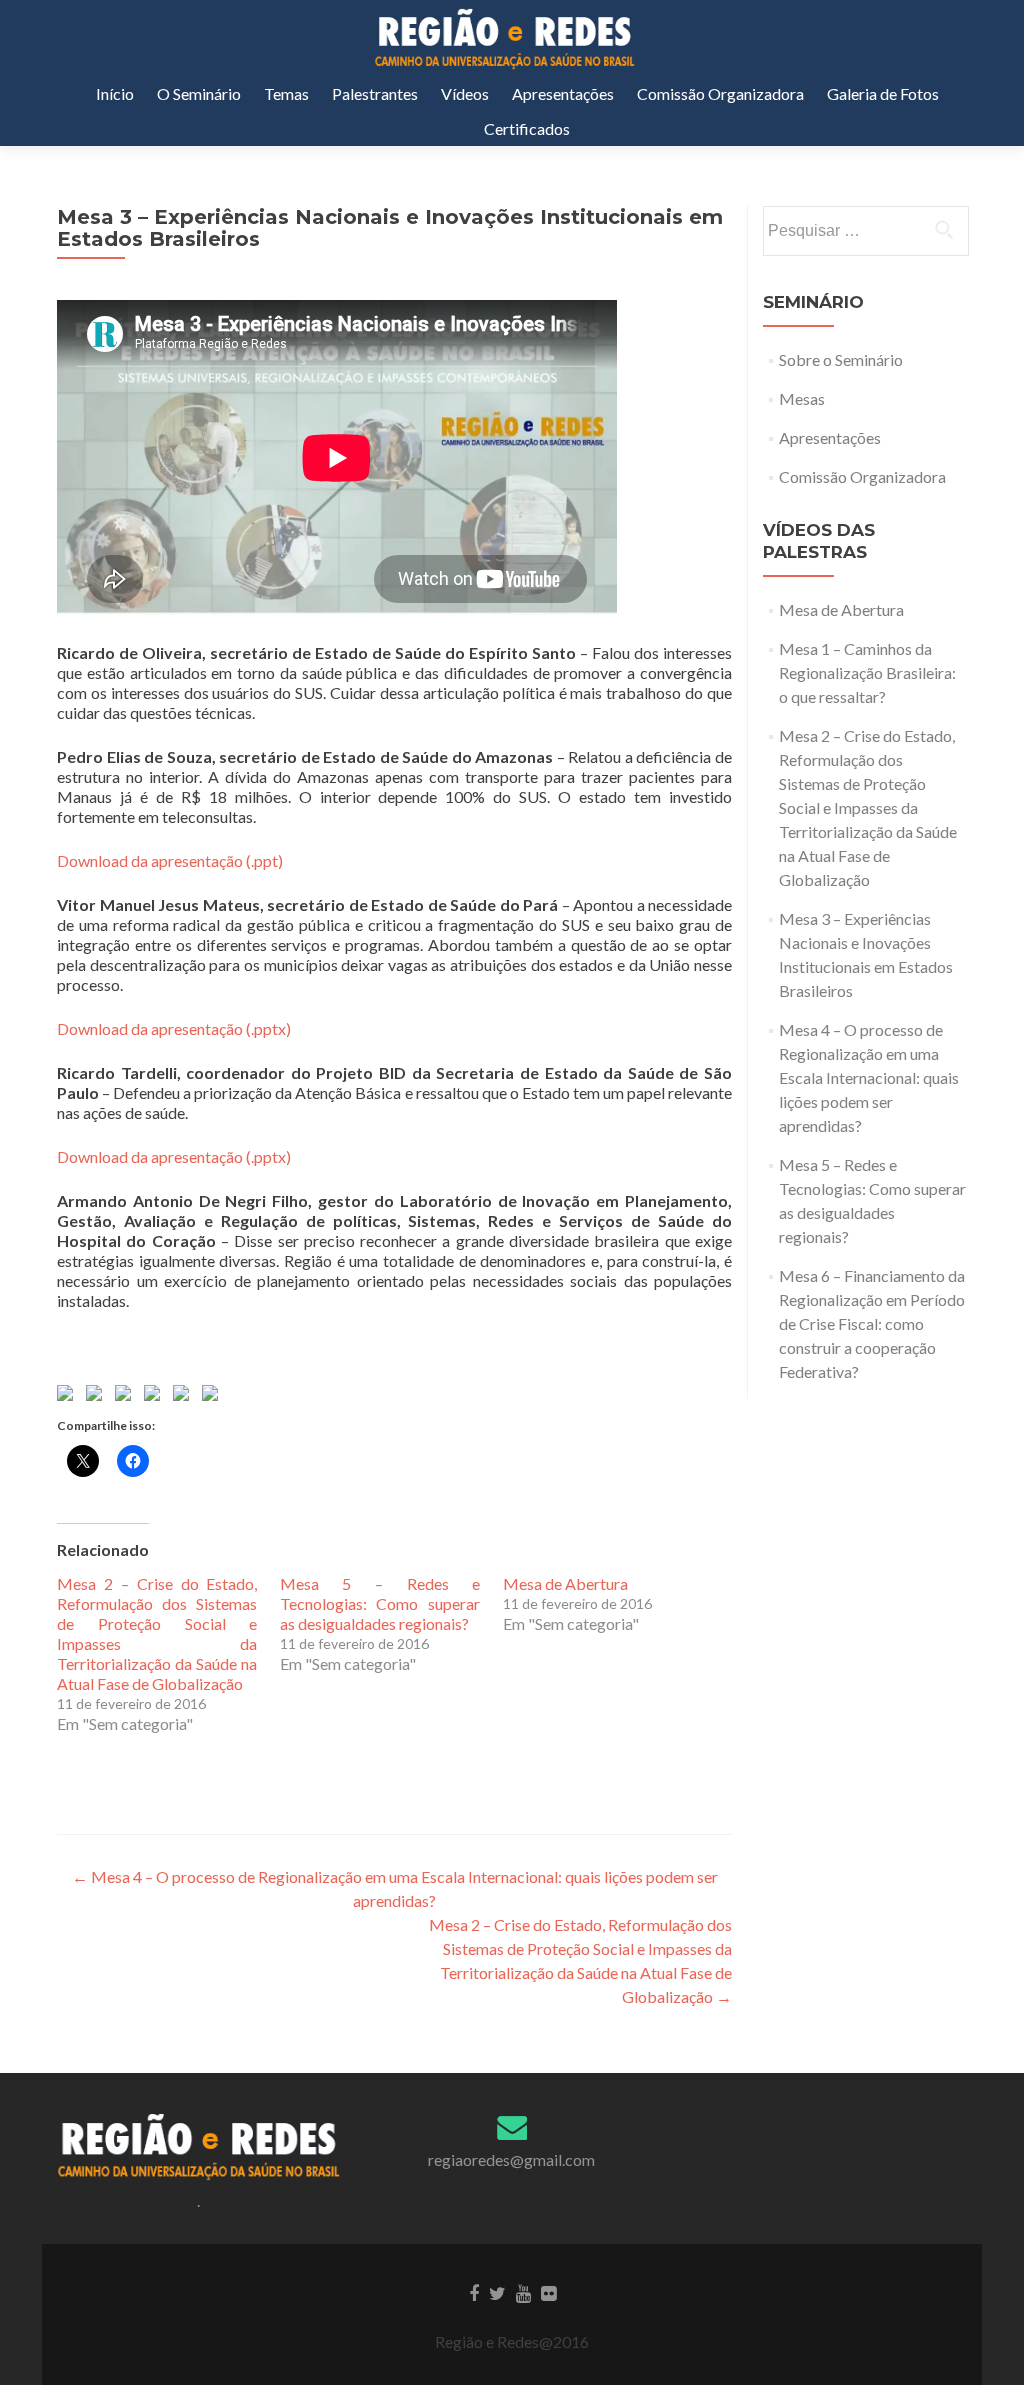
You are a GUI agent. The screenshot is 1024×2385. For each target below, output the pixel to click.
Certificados (527, 128)
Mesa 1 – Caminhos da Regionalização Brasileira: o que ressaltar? (867, 672)
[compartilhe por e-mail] (214, 1397)
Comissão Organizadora (720, 93)
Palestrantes (375, 93)
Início (115, 93)
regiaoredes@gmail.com (511, 2159)
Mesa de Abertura (565, 1583)
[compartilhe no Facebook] (69, 1397)
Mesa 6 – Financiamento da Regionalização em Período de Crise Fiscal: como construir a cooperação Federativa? (872, 1323)
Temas (286, 93)
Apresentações (563, 93)
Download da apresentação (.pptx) (174, 1028)
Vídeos (465, 93)
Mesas (802, 398)
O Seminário (199, 93)
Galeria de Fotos (883, 93)
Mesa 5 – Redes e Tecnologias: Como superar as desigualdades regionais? (380, 1603)
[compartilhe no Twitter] (98, 1397)
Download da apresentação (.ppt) (170, 860)
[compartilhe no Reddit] (127, 1397)
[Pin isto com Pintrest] (156, 1397)
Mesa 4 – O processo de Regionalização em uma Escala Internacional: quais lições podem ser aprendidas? (869, 1077)
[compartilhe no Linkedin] (185, 1397)
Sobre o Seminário (841, 359)
